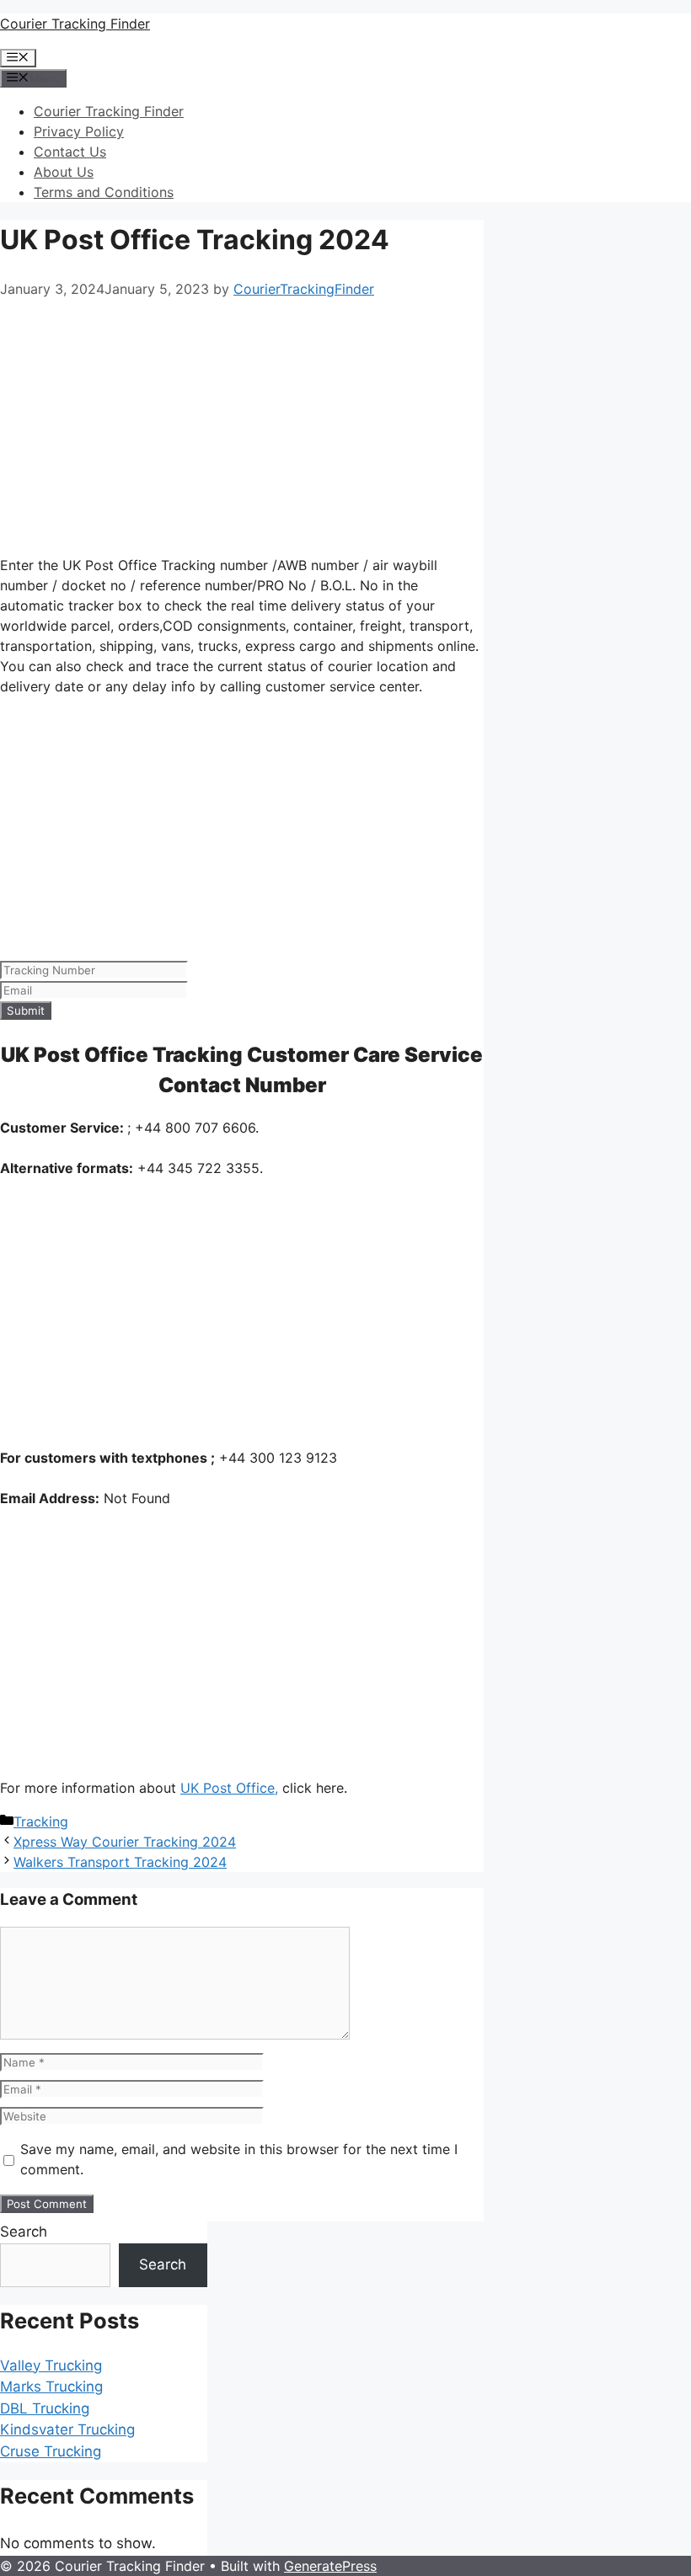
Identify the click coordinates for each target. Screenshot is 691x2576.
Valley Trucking (51, 2365)
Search (24, 2232)
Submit (26, 1011)
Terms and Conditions (104, 192)
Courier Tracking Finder (75, 24)
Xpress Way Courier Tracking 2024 (125, 1842)
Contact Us (70, 152)
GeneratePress (330, 2566)
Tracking (41, 1821)
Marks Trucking (51, 2387)
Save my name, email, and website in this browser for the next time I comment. (239, 2159)
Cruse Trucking (51, 2451)
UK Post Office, (229, 1788)
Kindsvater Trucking (67, 2429)
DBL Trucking (45, 2408)
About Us (64, 172)
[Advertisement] (242, 424)
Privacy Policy (79, 131)
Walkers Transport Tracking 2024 (120, 1862)
